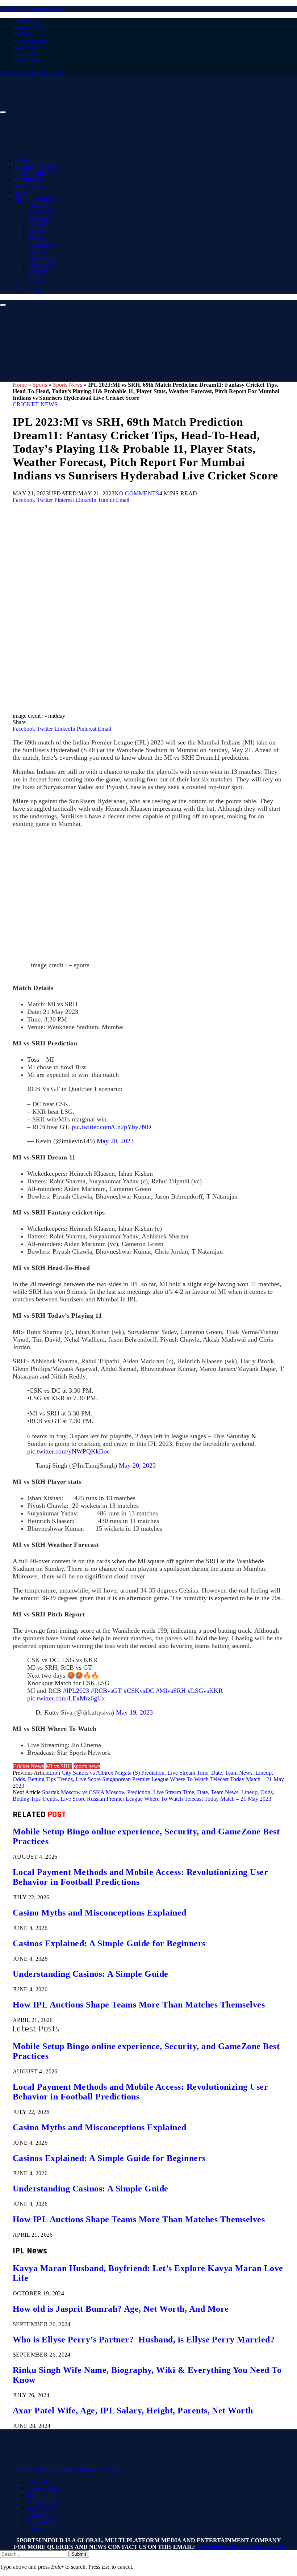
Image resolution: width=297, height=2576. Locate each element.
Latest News (35, 167)
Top (20, 193)
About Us (26, 21)
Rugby (37, 278)
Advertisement (31, 41)
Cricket (28, 180)
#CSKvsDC (139, 1691)
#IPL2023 (76, 1691)
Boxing (37, 225)
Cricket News (35, 404)
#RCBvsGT (106, 1691)
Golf (34, 291)
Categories (34, 173)
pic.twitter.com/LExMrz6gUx (66, 1698)
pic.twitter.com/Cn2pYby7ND (111, 1127)
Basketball (41, 212)
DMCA (23, 34)
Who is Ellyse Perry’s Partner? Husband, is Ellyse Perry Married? (144, 2340)
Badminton (42, 245)
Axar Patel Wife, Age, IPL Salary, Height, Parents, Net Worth (133, 2411)
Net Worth (41, 265)
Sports (40, 385)
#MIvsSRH (171, 1691)
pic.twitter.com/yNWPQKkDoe (68, 1451)
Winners (38, 271)
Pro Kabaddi (43, 258)
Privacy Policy (31, 28)
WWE (36, 232)
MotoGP (39, 219)
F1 (32, 284)
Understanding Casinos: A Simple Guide (91, 1974)
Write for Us (29, 47)
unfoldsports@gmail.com (239, 2547)
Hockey (38, 251)
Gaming (38, 206)
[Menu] (3, 112)
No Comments (137, 493)
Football (31, 186)
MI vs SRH (59, 1766)
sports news (87, 1766)
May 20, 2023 (115, 1141)
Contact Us (27, 54)
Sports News (68, 385)
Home (24, 160)
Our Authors (29, 60)
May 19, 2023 (134, 1712)
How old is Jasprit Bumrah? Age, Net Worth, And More (121, 2309)
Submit (79, 2554)
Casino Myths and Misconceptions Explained (100, 1913)
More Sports (35, 200)
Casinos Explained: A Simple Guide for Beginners (109, 1943)
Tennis (37, 238)
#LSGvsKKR (205, 1691)
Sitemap (36, 2528)
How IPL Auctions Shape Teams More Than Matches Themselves (139, 2005)
